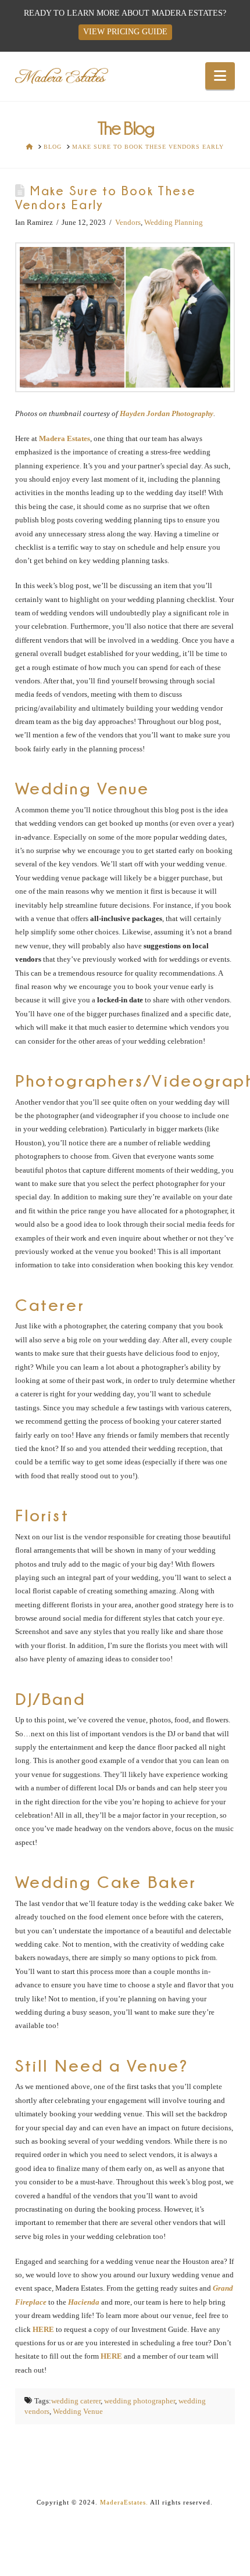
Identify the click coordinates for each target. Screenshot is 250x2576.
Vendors (128, 222)
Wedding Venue (78, 2411)
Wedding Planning (174, 222)
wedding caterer (76, 2401)
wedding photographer (140, 2401)
